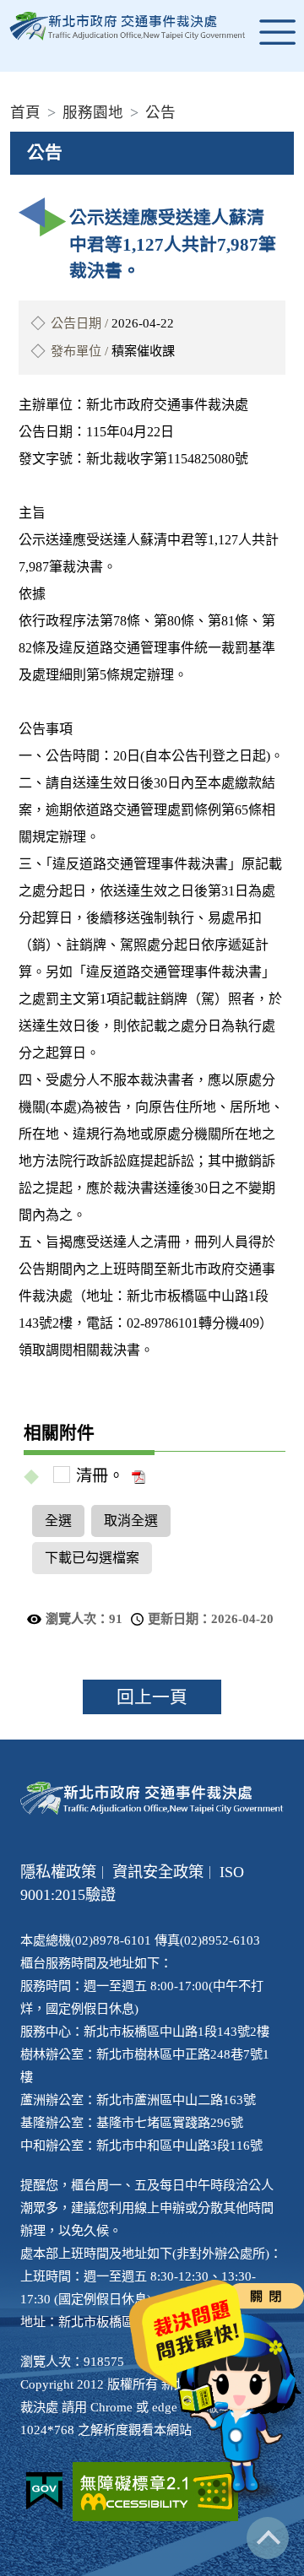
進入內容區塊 (41, 10)
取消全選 (131, 1521)
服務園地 (93, 112)
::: (5, 85)
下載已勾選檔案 (92, 1558)
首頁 (25, 112)
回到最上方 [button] (268, 2538)
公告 (160, 112)
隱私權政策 (58, 1872)
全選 (58, 1521)
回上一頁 (152, 1697)
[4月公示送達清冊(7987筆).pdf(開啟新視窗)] (137, 1476)
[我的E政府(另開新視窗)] (44, 2491)
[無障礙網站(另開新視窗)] (155, 2492)
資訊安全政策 (158, 1872)
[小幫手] (241, 2408)
